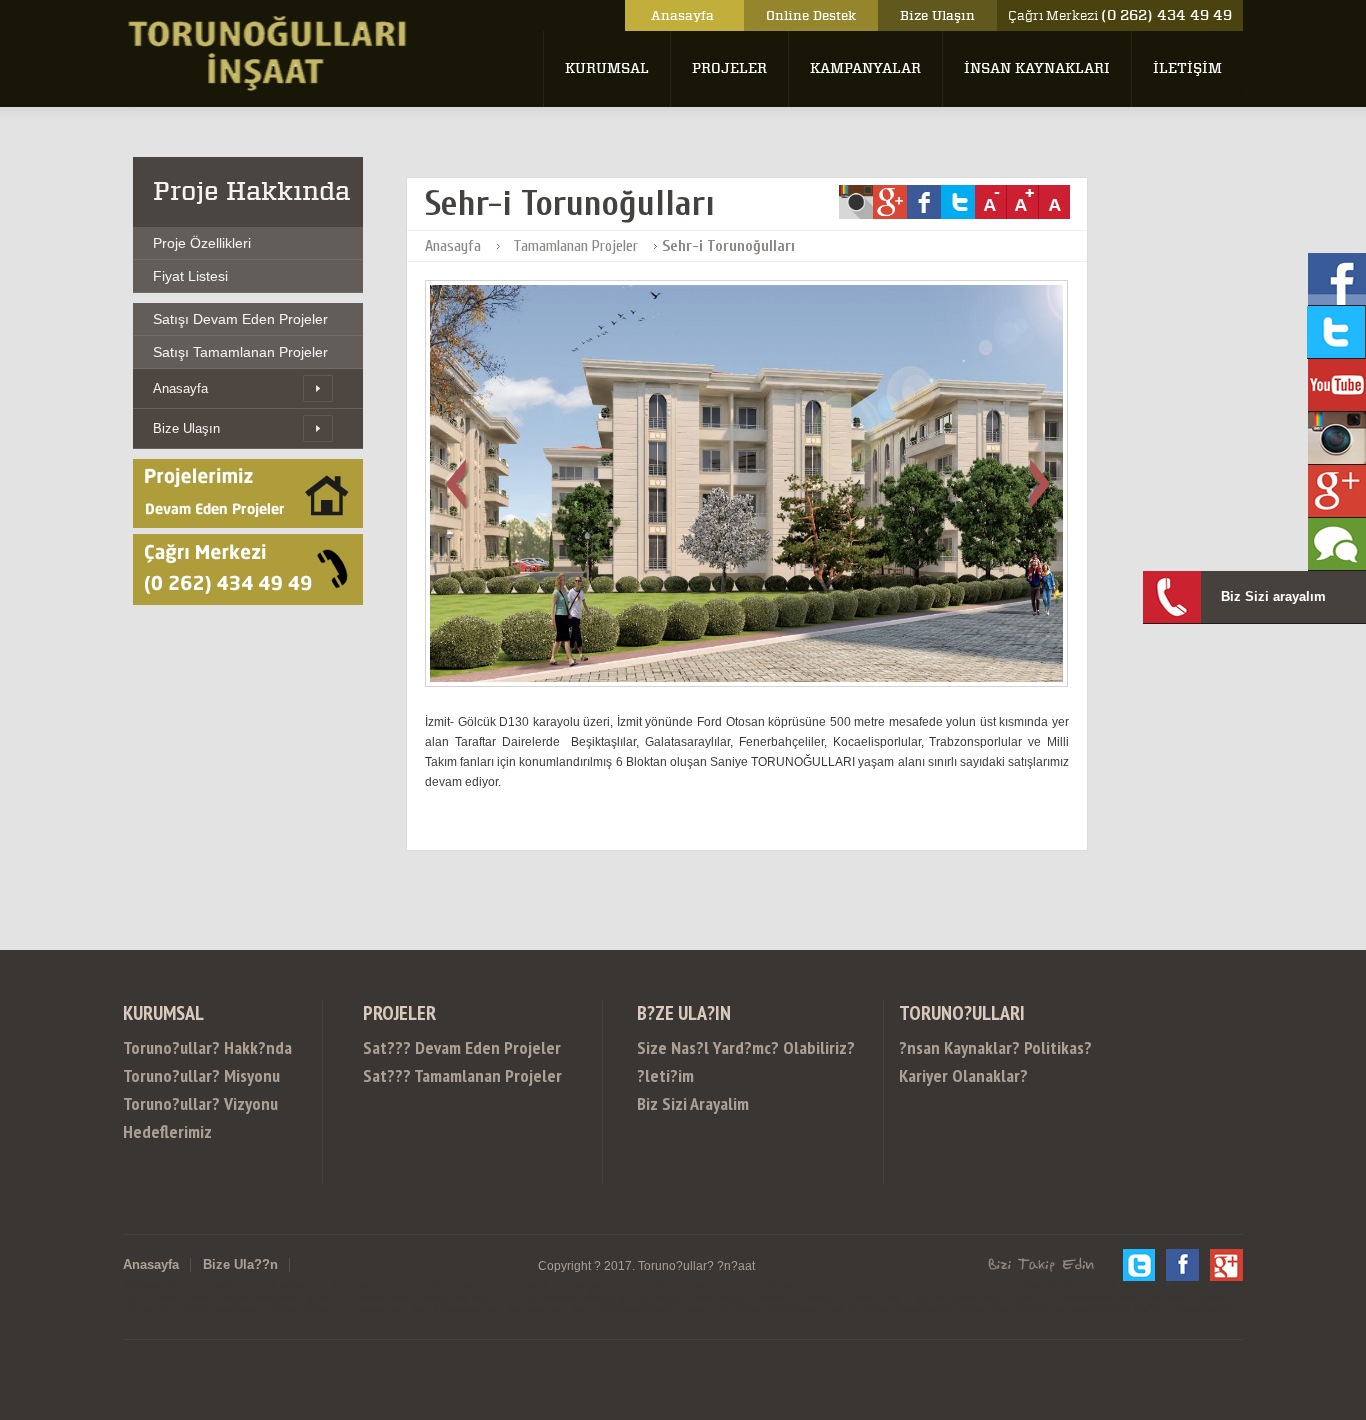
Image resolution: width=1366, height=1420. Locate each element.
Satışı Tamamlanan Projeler (240, 352)
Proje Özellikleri (202, 243)
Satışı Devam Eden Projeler (240, 319)
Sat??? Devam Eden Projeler (462, 1047)
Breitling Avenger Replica (414, 1008)
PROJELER (729, 68)
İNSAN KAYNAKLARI (1037, 68)
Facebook (1182, 1265)
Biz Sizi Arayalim (693, 1103)
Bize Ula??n (240, 1264)
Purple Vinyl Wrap (659, 1026)
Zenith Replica (561, 1008)
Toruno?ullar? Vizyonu (200, 1103)
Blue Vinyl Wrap (785, 1026)
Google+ (1226, 1265)
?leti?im (665, 1075)
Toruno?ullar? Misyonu (201, 1075)
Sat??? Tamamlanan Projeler (462, 1075)
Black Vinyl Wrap (1054, 1008)
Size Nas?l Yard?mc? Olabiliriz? (760, 1047)
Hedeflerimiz (167, 1131)
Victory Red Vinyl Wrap (1063, 1026)
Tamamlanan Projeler (575, 246)
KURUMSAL (607, 68)
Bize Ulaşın (937, 15)
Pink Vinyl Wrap (534, 1026)
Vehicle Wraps (421, 1026)
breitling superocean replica (221, 1008)
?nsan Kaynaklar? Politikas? (995, 1047)
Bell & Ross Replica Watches (721, 1008)
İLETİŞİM (1187, 68)
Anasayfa (684, 15)
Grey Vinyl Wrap (308, 1026)
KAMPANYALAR (865, 68)
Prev (464, 483)
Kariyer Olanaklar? (963, 1075)
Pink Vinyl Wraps (1304, 1008)
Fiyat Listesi (190, 276)
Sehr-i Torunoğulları (728, 246)
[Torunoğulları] (270, 86)
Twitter (1138, 1265)
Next (1029, 483)
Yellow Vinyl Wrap (912, 1026)
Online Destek (811, 15)
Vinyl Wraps (1193, 1026)
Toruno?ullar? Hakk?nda (207, 1047)
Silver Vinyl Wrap (184, 1026)
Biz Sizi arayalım (1273, 596)
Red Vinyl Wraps (1179, 1008)
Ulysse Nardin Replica (909, 1008)
